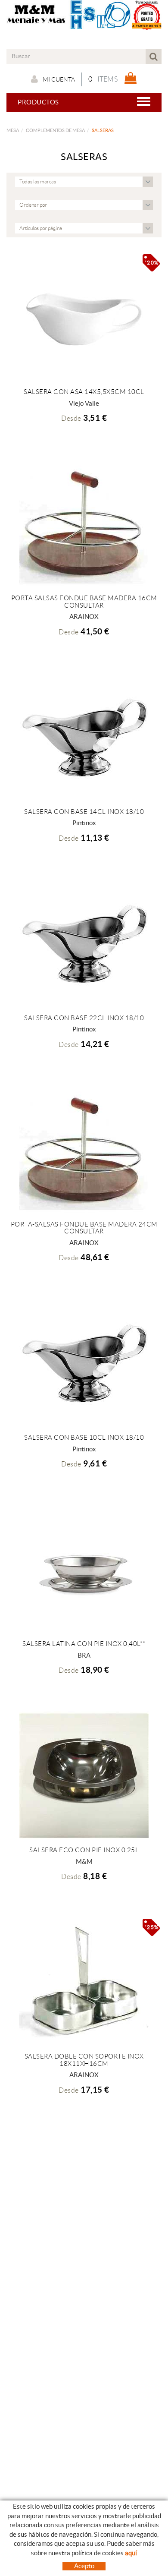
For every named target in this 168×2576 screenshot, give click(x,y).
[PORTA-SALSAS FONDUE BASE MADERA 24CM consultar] (84, 1150)
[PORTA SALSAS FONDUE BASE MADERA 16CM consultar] (84, 523)
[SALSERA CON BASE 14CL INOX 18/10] (84, 737)
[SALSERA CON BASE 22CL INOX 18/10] (84, 943)
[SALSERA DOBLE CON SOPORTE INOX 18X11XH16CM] (84, 1982)
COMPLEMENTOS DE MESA (55, 130)
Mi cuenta (59, 79)
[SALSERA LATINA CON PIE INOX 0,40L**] (84, 1569)
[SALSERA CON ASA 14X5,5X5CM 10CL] (84, 317)
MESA (13, 130)
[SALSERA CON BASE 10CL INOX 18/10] (84, 1363)
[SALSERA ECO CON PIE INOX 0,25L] (84, 1775)
